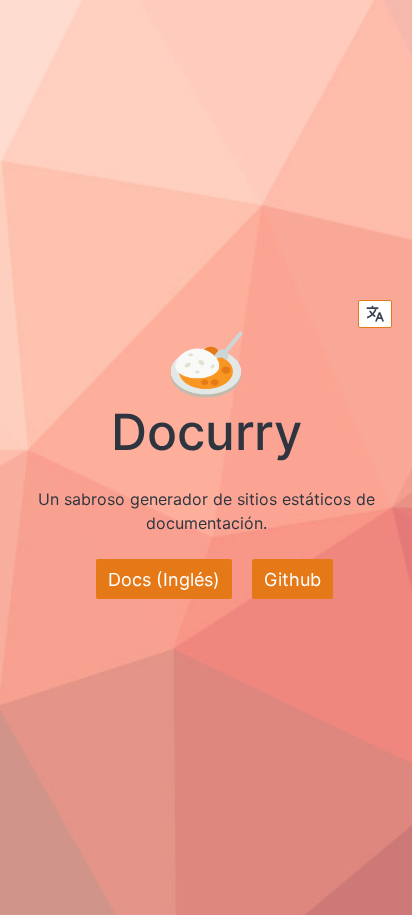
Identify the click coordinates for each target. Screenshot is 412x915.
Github (292, 579)
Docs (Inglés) (164, 579)
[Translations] (375, 314)
